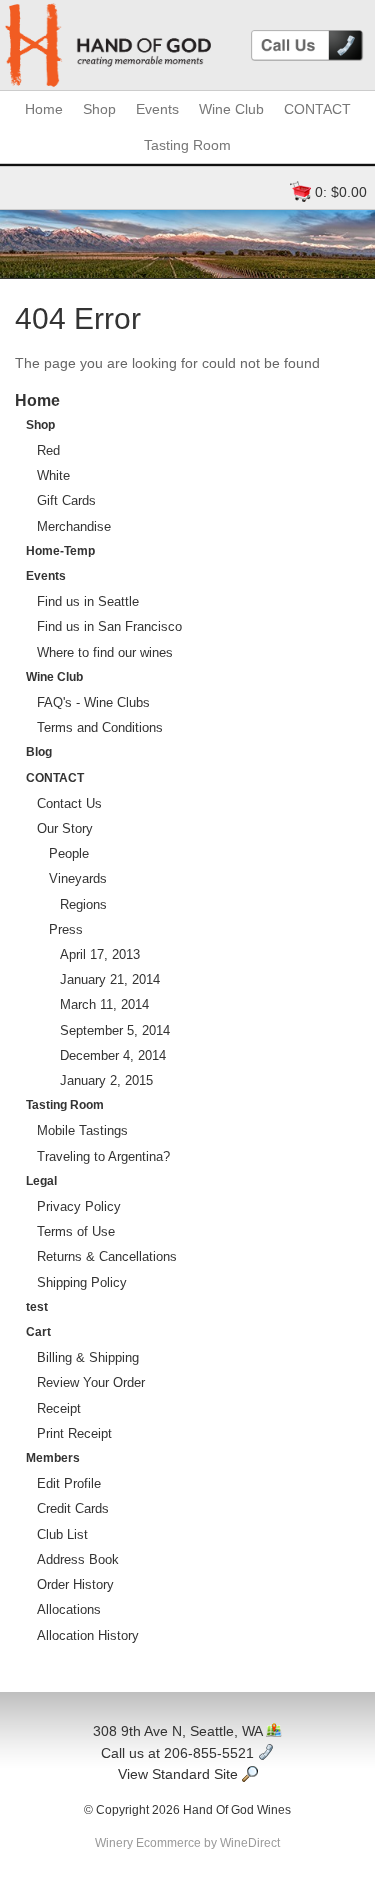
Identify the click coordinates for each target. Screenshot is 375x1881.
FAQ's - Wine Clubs (93, 702)
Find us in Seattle (88, 601)
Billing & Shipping (88, 1357)
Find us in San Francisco (109, 626)
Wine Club (231, 109)
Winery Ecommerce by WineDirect (187, 1843)
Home (44, 109)
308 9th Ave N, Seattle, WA (179, 1731)
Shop (99, 109)
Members (53, 1458)
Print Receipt (74, 1433)
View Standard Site (180, 1774)
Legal (41, 1181)
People (69, 853)
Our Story (65, 828)
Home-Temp (60, 551)
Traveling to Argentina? (103, 1156)
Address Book (78, 1559)
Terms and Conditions (100, 727)
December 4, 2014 (113, 1055)
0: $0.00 (341, 192)
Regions (83, 904)
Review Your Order (91, 1382)
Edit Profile (69, 1483)
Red (48, 450)
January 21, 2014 (110, 979)
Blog (39, 752)
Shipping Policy (82, 1282)
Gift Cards (66, 500)
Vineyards (78, 878)
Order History (75, 1584)
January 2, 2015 (106, 1080)
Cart (38, 1332)
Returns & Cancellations (107, 1256)
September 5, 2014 (115, 1030)
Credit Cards (73, 1508)
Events (157, 109)
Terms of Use (76, 1231)
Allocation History (88, 1635)
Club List (62, 1534)
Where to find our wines (105, 652)
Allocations (69, 1609)
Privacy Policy (79, 1206)
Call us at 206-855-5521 (179, 1753)
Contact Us (69, 803)
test (37, 1307)
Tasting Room (187, 145)
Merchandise (74, 526)
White (53, 475)
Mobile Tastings (82, 1130)
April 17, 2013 (100, 954)
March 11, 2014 (104, 1004)
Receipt (59, 1408)
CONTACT (317, 109)
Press (66, 929)
